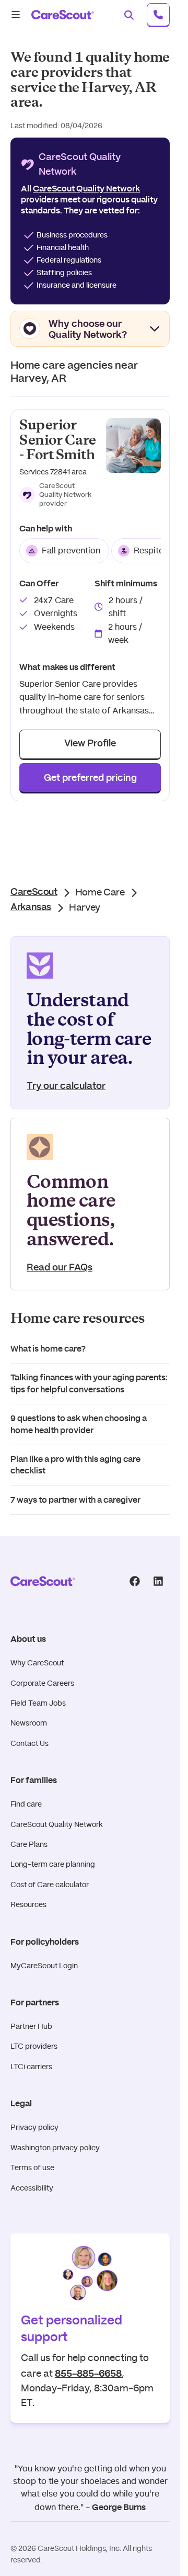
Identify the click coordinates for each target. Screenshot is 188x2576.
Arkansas (31, 907)
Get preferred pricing (90, 778)
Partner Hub (31, 2026)
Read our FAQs (60, 1268)
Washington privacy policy (55, 2148)
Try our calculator (66, 1086)
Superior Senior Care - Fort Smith (58, 440)
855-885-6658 (88, 2373)
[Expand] (155, 328)
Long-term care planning (53, 1864)
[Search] (129, 15)
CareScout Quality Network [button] (86, 189)
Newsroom (29, 1723)
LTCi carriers (31, 2067)
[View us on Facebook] (134, 1581)
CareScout (34, 892)
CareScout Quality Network (57, 1824)
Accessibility (32, 2188)
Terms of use (32, 2168)
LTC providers (34, 2046)
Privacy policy (34, 2127)
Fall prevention (71, 551)
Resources (28, 1904)
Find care (26, 1804)
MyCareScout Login (44, 1966)
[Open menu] (16, 15)
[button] (58, 495)
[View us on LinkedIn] (158, 1581)
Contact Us (30, 1743)
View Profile (90, 744)
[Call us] (158, 15)
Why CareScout (37, 1663)
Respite (149, 551)
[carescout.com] (63, 15)
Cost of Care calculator (50, 1885)
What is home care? (48, 1349)
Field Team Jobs (38, 1703)
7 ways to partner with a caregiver (75, 1500)
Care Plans (29, 1844)
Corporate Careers (42, 1683)
